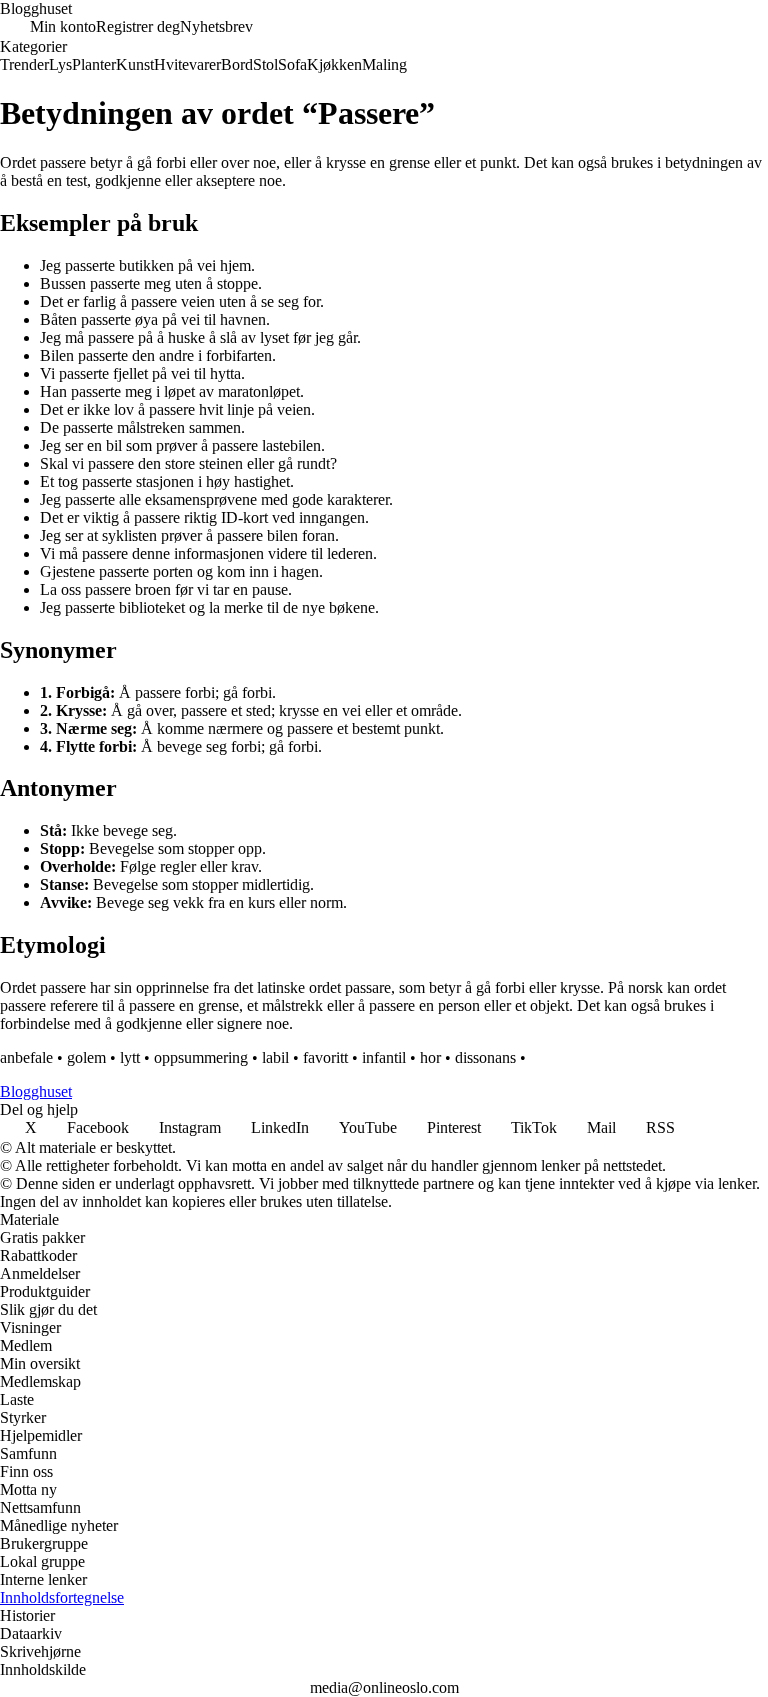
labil (275, 1057)
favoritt (325, 1057)
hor (430, 1057)
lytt (130, 1057)
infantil (384, 1057)
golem (86, 1057)
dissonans (485, 1057)
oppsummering (201, 1057)
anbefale (26, 1057)
